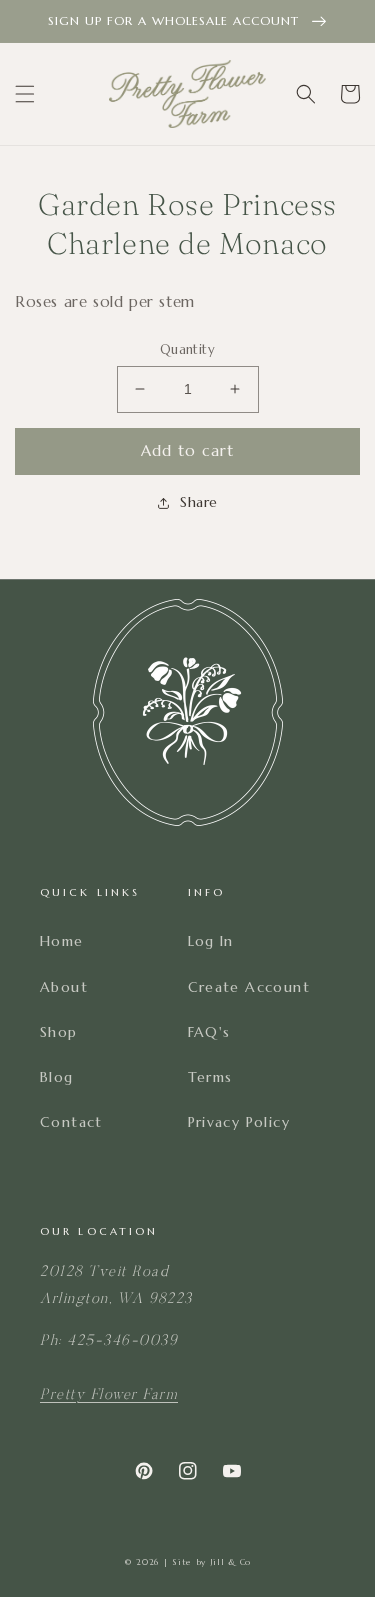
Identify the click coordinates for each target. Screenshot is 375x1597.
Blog (57, 1077)
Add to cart (187, 450)
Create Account (249, 987)
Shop (59, 1032)
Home (62, 941)
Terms (210, 1077)
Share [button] (199, 502)
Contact (71, 1122)
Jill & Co (230, 1562)
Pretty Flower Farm (109, 1395)
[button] (25, 94)
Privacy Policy (239, 1122)
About (64, 987)
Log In (211, 941)
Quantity (187, 349)
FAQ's (209, 1032)
